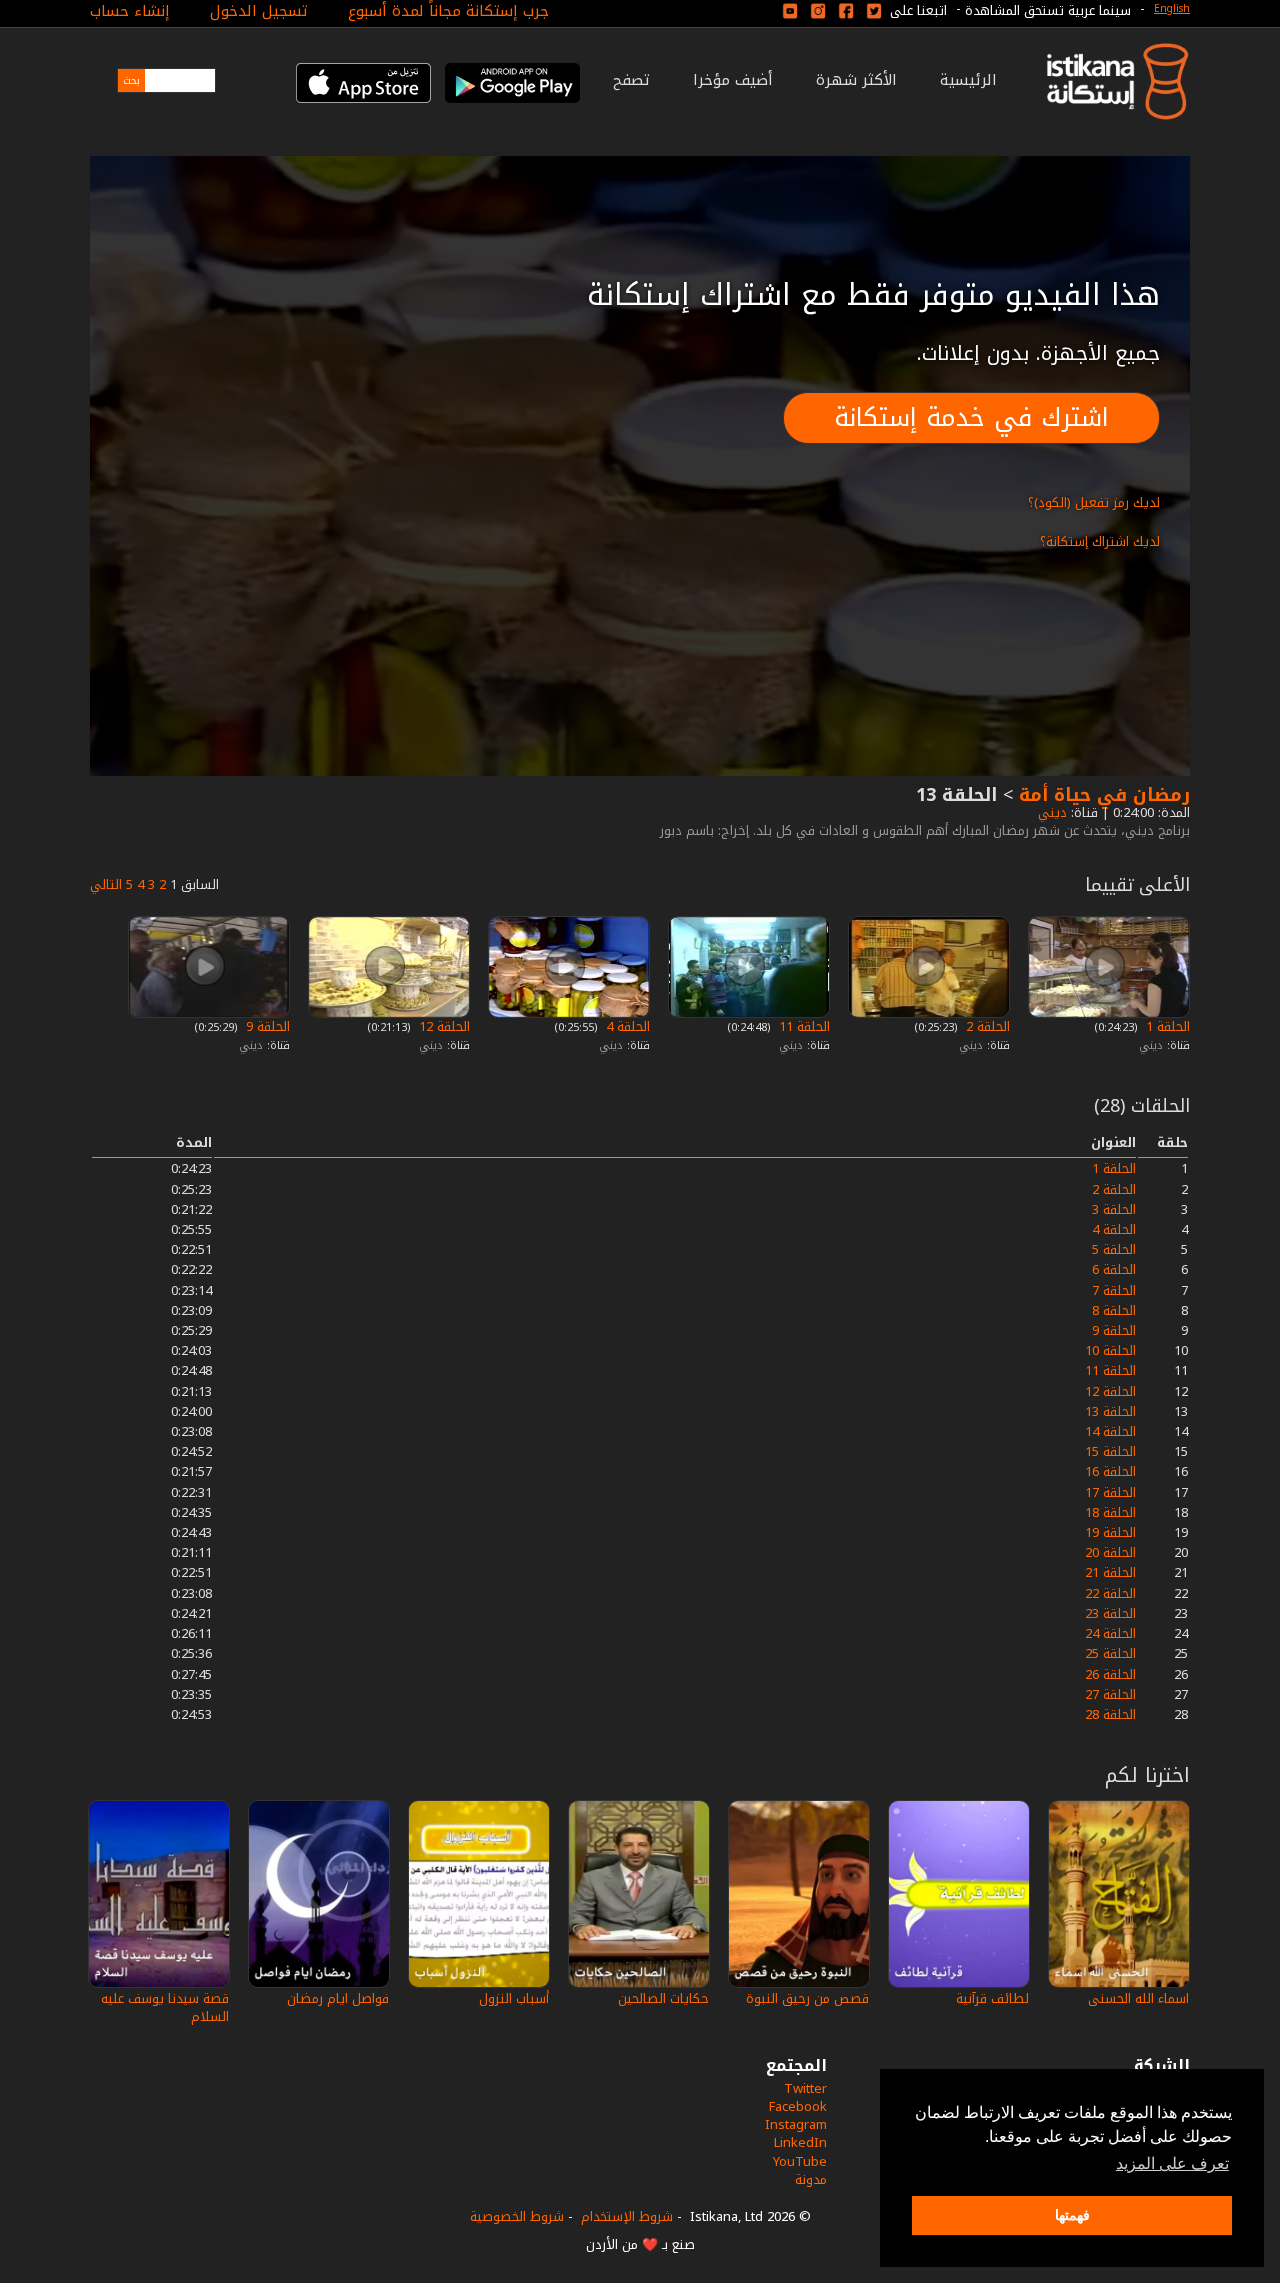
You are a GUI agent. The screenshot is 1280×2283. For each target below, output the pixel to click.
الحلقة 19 (1110, 1532)
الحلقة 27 (1110, 1694)
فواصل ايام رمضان (338, 1998)
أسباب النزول (514, 1998)
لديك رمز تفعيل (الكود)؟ (1094, 502)
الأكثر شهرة (856, 80)
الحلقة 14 (1110, 1431)
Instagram (796, 2124)
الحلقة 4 (626, 1026)
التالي (106, 884)
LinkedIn (800, 2142)
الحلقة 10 (1110, 1350)
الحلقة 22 (1110, 1593)
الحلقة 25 (1110, 1653)
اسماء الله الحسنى (1138, 1998)
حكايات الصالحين (663, 1998)
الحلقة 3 (1114, 1209)
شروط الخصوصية (517, 2216)
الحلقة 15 (1110, 1451)
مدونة (811, 2179)
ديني (1050, 812)
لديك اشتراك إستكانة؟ (1100, 541)
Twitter (805, 2088)
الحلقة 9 (266, 1026)
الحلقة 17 (1110, 1492)
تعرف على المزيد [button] (1172, 2163)
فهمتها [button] (1072, 2215)
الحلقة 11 (802, 1026)
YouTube (800, 2161)
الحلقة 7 (1114, 1290)
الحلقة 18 (1110, 1512)
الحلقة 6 (1114, 1269)
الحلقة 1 (1166, 1026)
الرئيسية (968, 80)
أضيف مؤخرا (733, 80)
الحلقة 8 (1114, 1310)
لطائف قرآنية (992, 1998)
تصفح (631, 80)
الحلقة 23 (1110, 1613)
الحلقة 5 (1114, 1249)
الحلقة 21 (1110, 1572)
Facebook (798, 2106)
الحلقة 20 (1110, 1552)
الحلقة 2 (986, 1026)
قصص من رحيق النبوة (807, 1998)
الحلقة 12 (442, 1026)
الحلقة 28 (1110, 1714)
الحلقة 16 (1110, 1471)
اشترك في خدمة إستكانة (971, 417)
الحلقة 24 (1110, 1633)
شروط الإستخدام (627, 2216)
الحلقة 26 (1110, 1674)
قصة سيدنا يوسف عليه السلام (165, 2007)
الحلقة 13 (1110, 1411)
